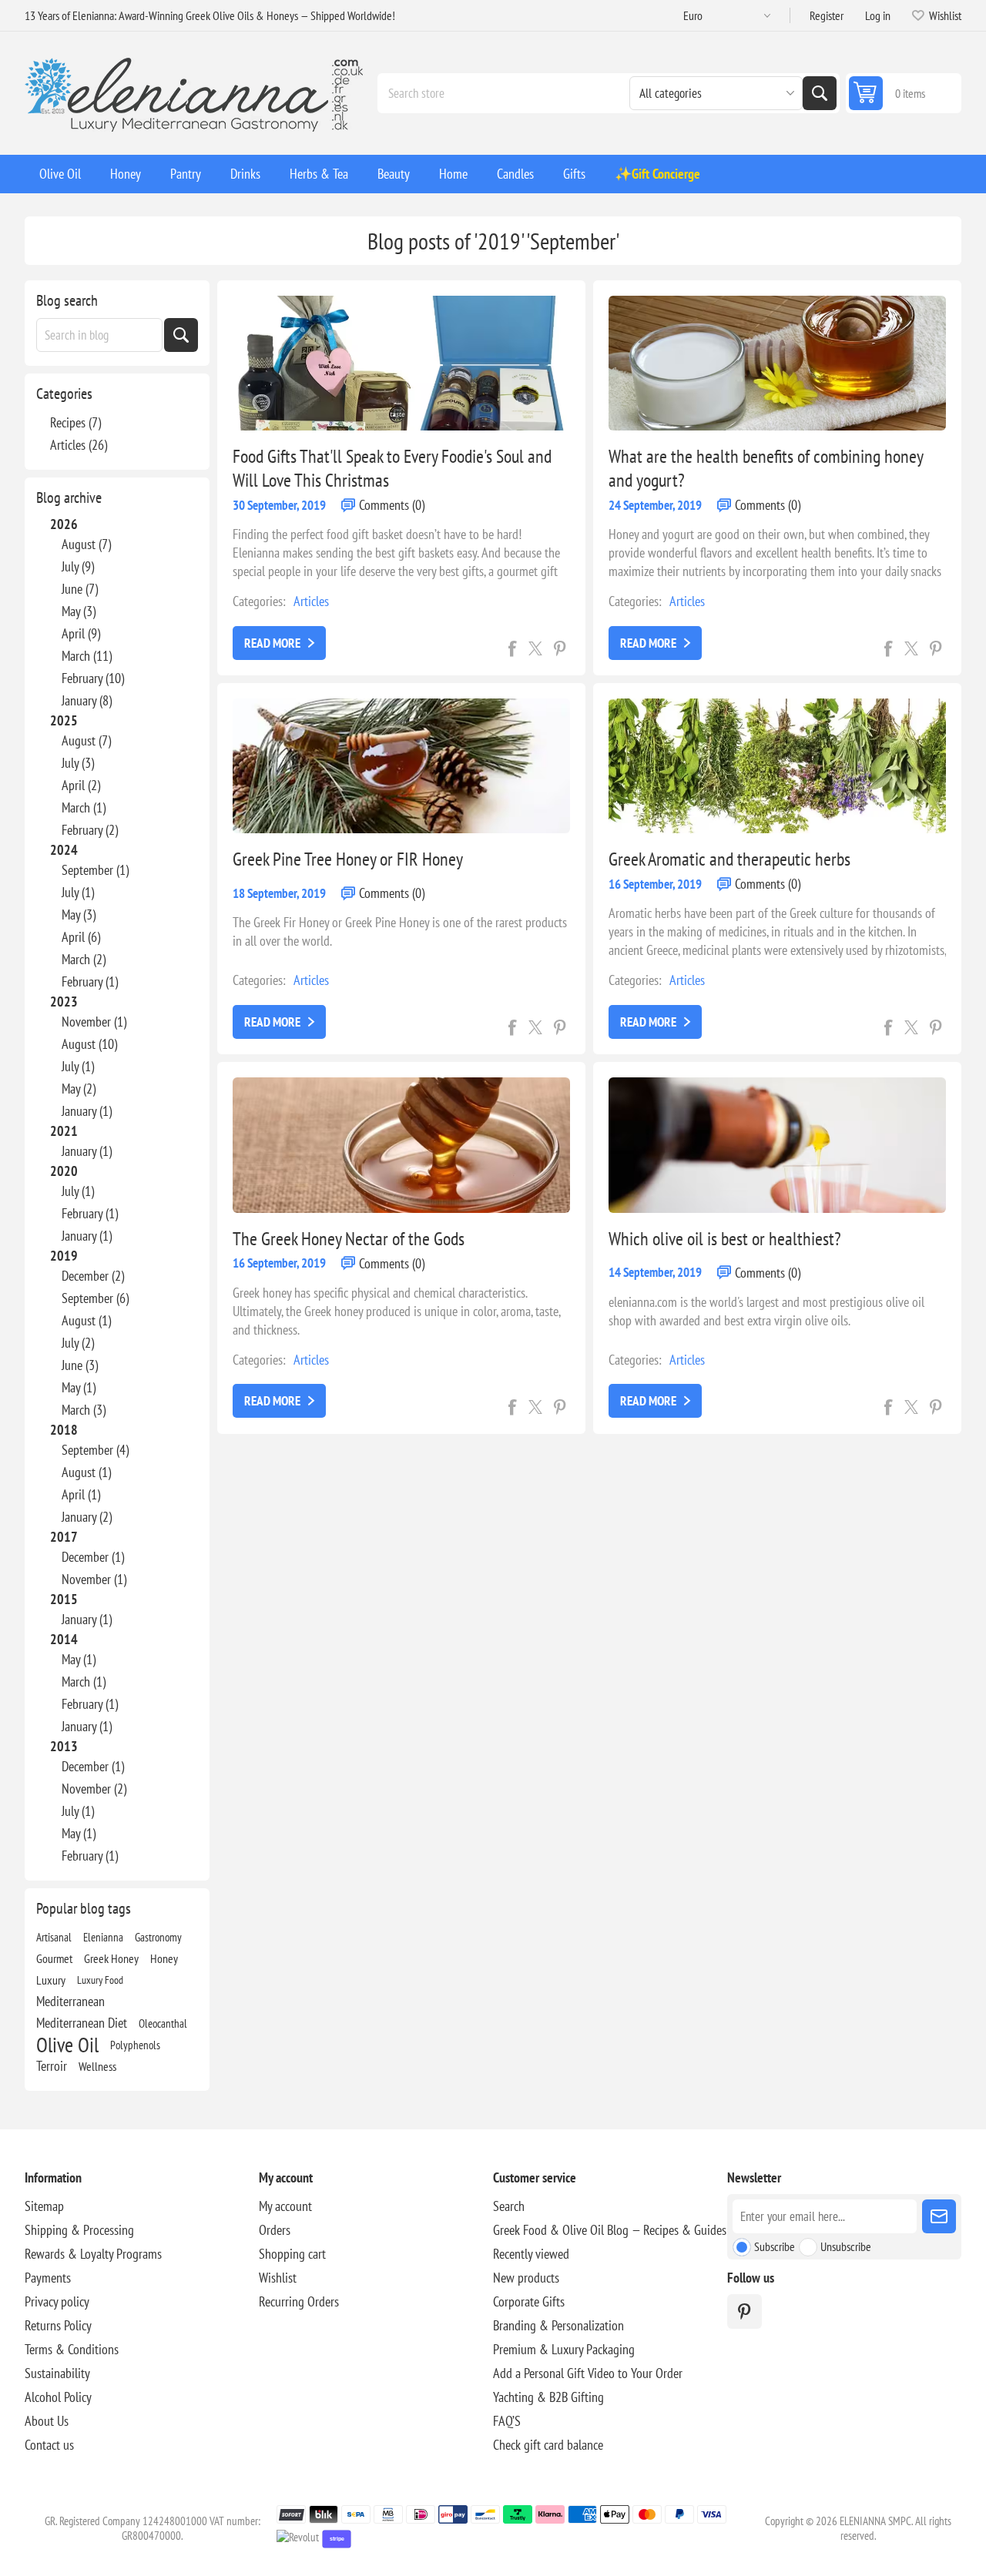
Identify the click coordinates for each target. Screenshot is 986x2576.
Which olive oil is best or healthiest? (725, 1239)
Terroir (52, 2066)
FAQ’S (507, 2421)
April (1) (81, 1494)
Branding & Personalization (558, 2325)
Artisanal (54, 1937)
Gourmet (54, 1958)
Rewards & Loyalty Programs (93, 2254)
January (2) (87, 1517)
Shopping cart (292, 2254)
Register (827, 15)
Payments (48, 2278)
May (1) (79, 1387)
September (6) (95, 1298)
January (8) (87, 700)
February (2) (90, 830)
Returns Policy (58, 2325)
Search (820, 93)
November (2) (94, 1789)
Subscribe (775, 2246)
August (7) (86, 544)
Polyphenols (135, 2045)
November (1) (94, 1022)
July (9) (78, 566)
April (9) (81, 633)
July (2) (78, 1343)
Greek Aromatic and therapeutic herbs (729, 859)
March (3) (84, 1410)
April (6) (81, 937)
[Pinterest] (745, 2311)
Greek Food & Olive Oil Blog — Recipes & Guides (610, 2230)
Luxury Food (100, 1980)
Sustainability (57, 2373)
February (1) (90, 981)
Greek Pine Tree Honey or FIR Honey (348, 859)
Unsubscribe (846, 2246)
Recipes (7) (75, 422)
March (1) (84, 807)
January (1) (87, 1111)
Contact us (49, 2445)
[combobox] (99, 335)
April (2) (81, 785)
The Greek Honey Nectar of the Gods (349, 1239)
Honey (164, 1958)
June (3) (80, 1365)
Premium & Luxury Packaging (564, 2349)
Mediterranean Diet (82, 2023)
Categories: (259, 601)
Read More (272, 643)
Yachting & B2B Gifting (548, 2397)
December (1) (93, 1557)
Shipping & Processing (79, 2230)
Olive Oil (67, 2045)
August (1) (86, 1320)
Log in (878, 15)
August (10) (89, 1044)
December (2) (93, 1276)
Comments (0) (392, 505)
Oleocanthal (163, 2023)
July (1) (78, 892)
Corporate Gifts (529, 2301)
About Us (47, 2421)
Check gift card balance (548, 2445)
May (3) (79, 611)
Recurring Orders (299, 2301)
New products (526, 2278)
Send (939, 2216)
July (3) (78, 763)
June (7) (80, 589)
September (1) (95, 870)
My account (285, 2206)
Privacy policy (57, 2301)
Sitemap (44, 2206)
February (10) (93, 678)
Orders (275, 2230)
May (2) (79, 1089)
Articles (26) (79, 445)
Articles (311, 601)
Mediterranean (70, 2001)
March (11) (87, 656)
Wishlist (278, 2278)
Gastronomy (158, 1937)
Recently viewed (531, 2254)
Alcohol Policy (58, 2397)
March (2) (84, 959)
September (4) (95, 1450)
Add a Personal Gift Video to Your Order (588, 2373)
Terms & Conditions (72, 2349)
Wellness (97, 2066)
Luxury (51, 1980)
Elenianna (103, 1937)
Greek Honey (111, 1958)
